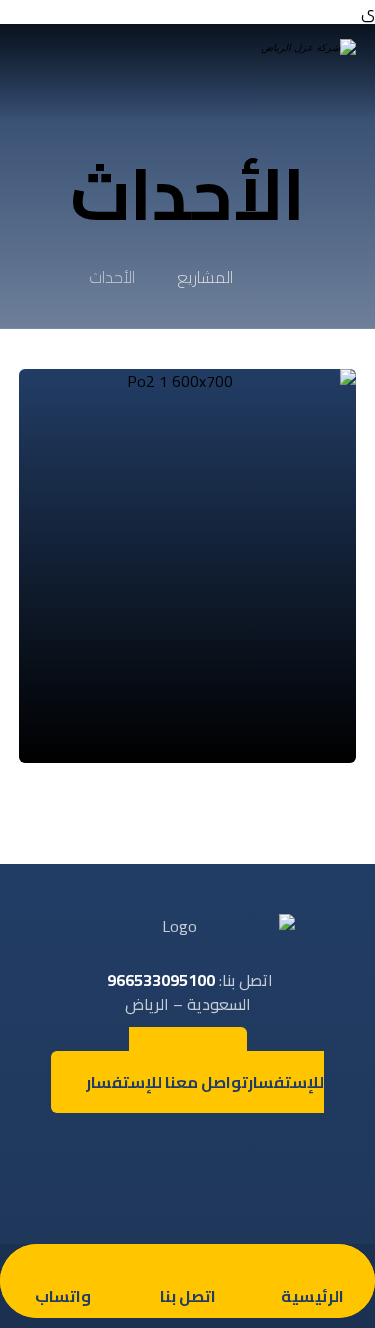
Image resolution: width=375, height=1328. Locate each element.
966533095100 (161, 980)
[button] (248, 1144)
